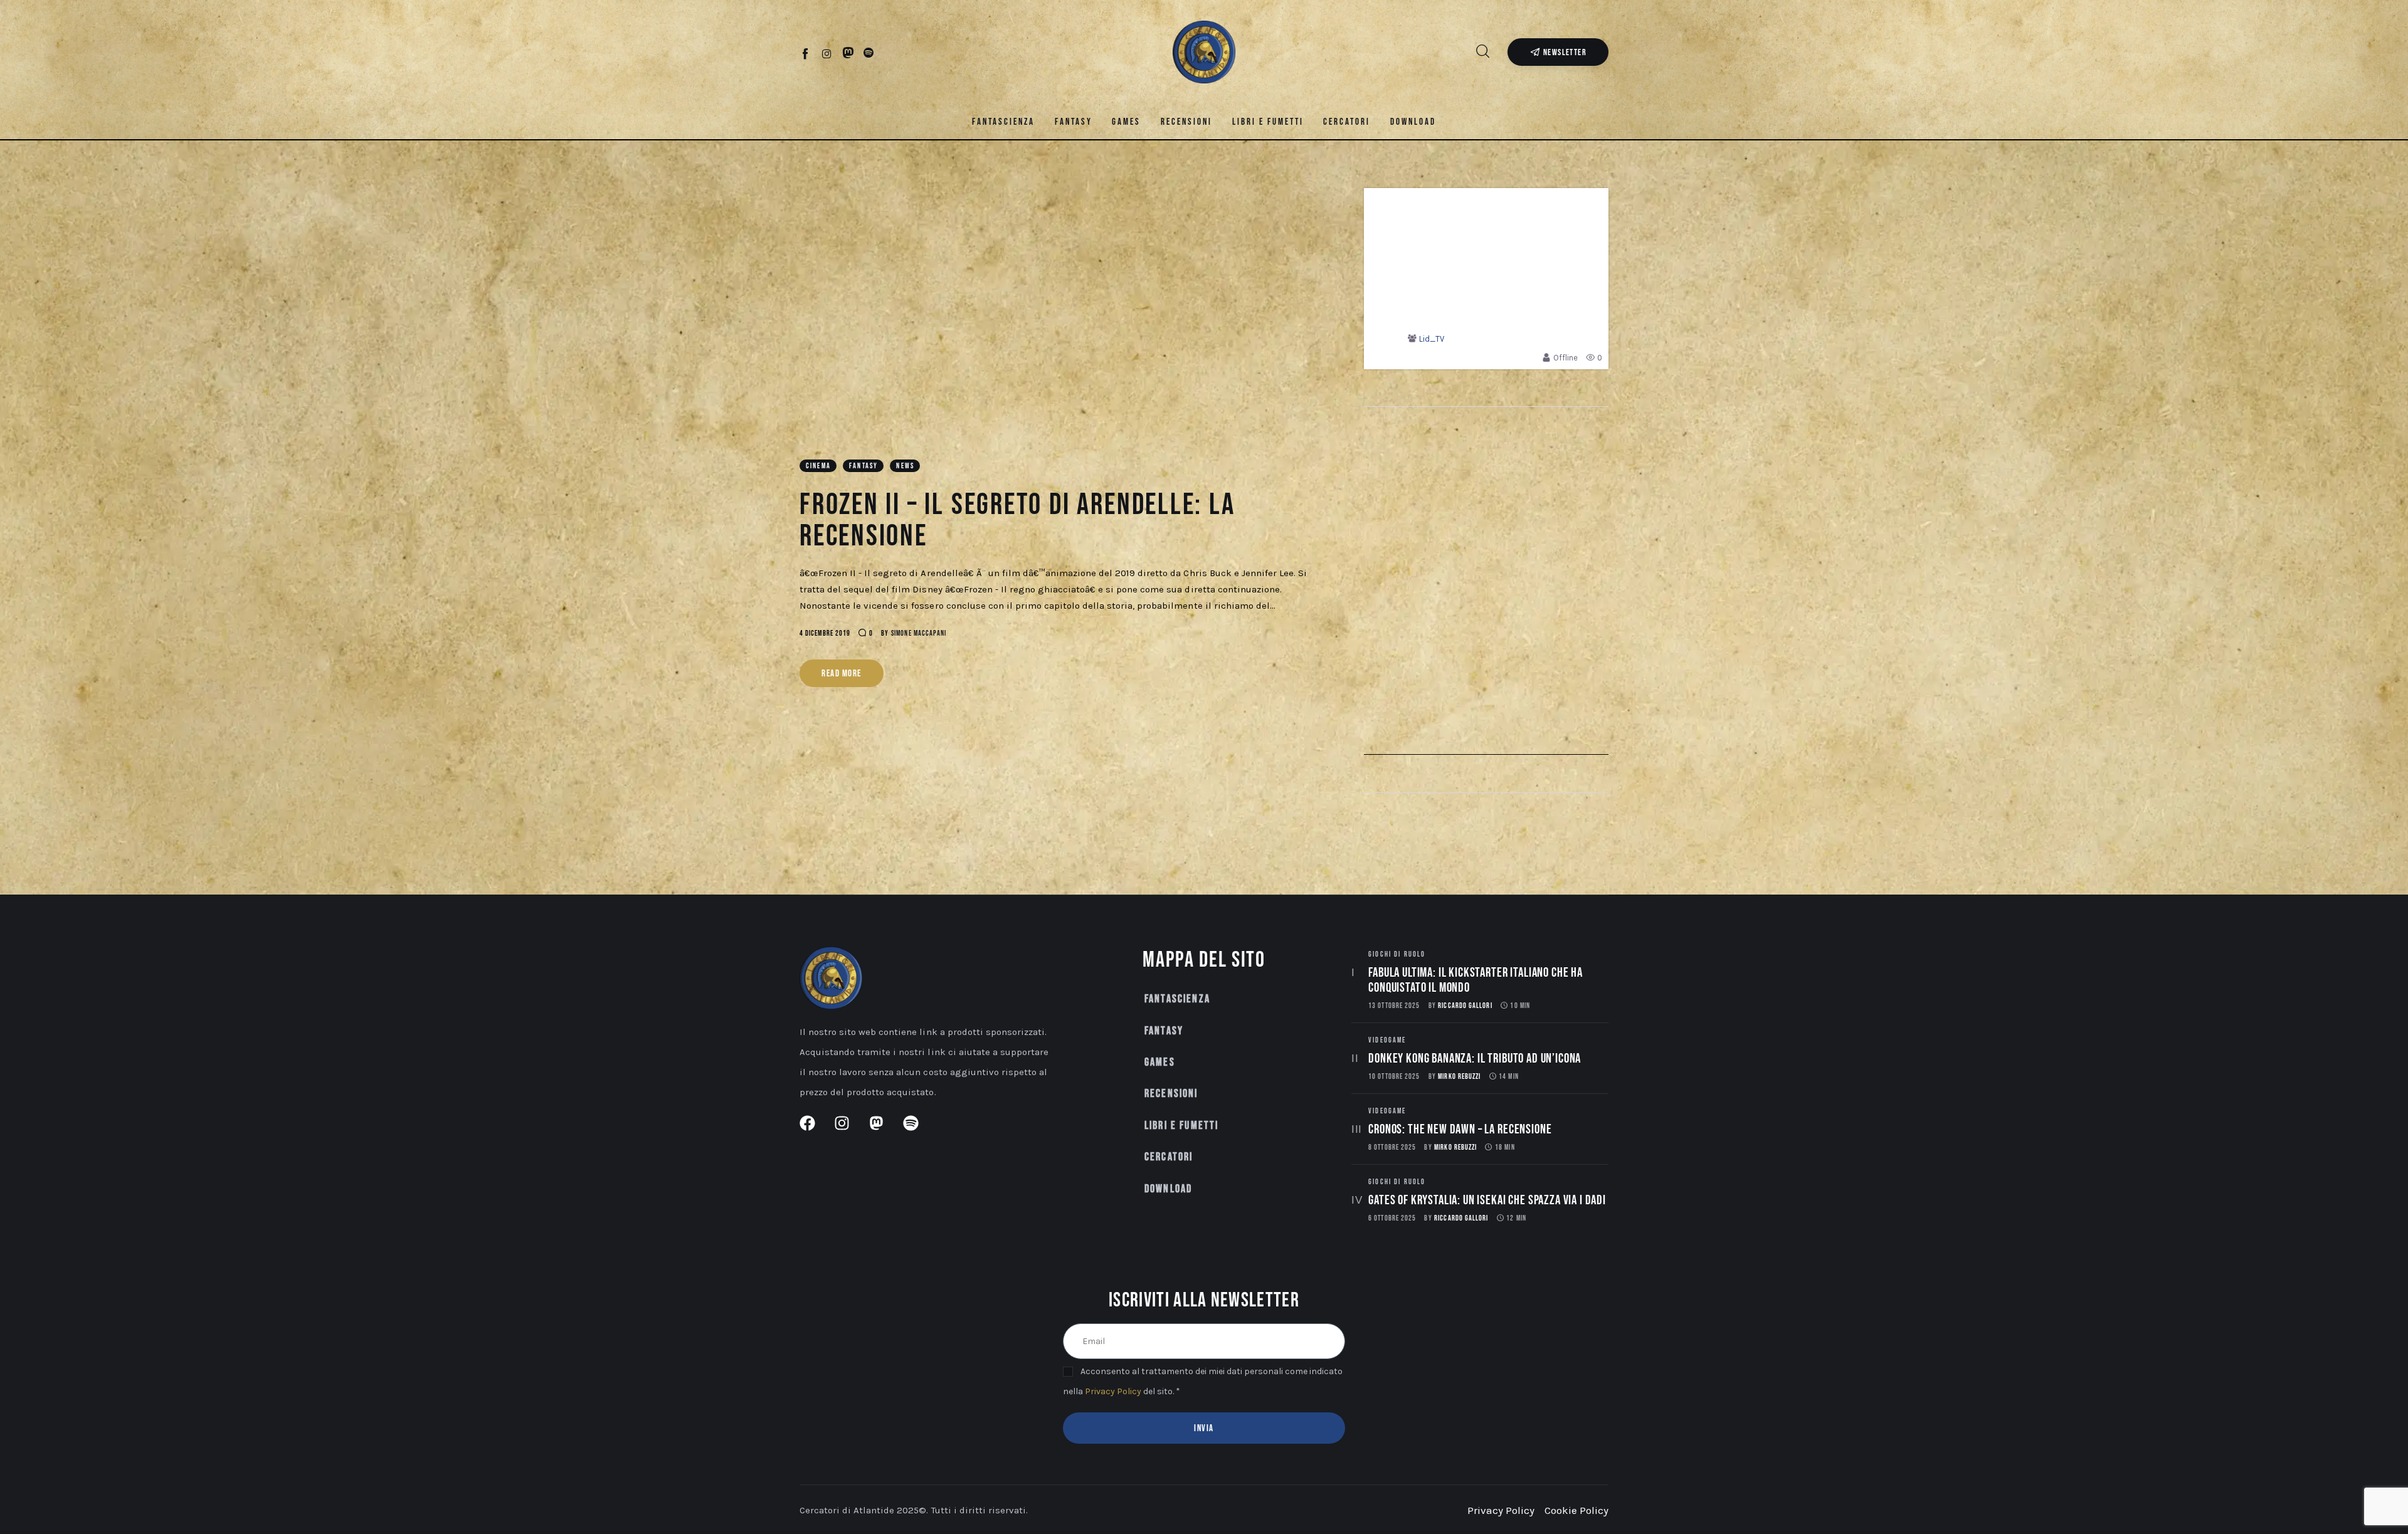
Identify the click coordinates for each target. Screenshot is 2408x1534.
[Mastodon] (848, 53)
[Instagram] (827, 53)
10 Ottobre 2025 (1394, 1077)
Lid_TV (1432, 339)
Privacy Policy (1113, 1391)
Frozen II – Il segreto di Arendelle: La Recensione (1017, 521)
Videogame (1387, 1040)
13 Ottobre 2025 (1394, 1006)
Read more (842, 674)
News (905, 466)
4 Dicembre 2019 (825, 633)
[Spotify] (869, 53)
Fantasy (863, 466)
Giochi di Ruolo (1397, 954)
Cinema (818, 466)
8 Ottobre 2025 (1392, 1148)
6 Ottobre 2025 (1392, 1218)
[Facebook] (806, 53)
